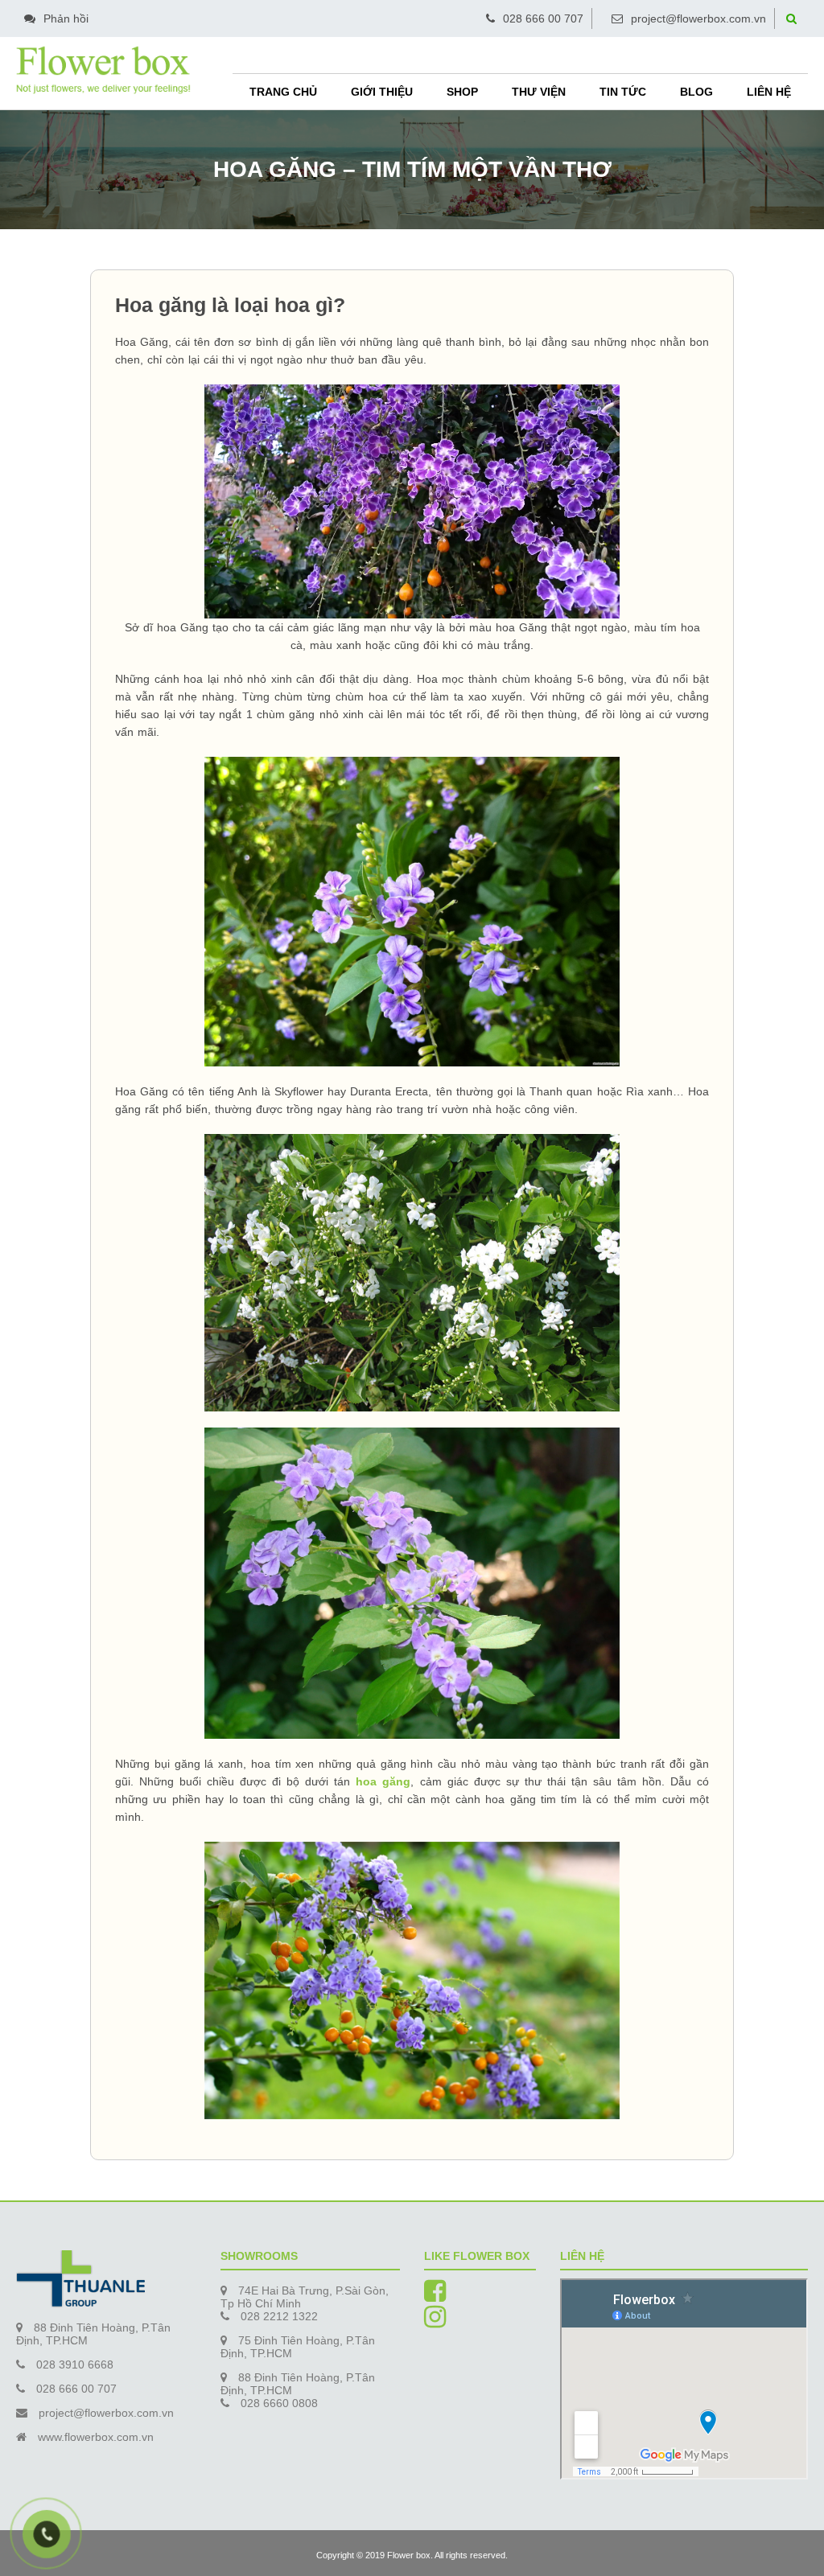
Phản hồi (66, 18)
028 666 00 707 (543, 18)
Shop (462, 92)
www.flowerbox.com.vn (96, 2437)
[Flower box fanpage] (435, 2296)
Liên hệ (769, 92)
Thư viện (539, 92)
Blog (696, 92)
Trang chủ (283, 92)
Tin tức (623, 92)
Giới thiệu (382, 92)
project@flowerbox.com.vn (698, 18)
